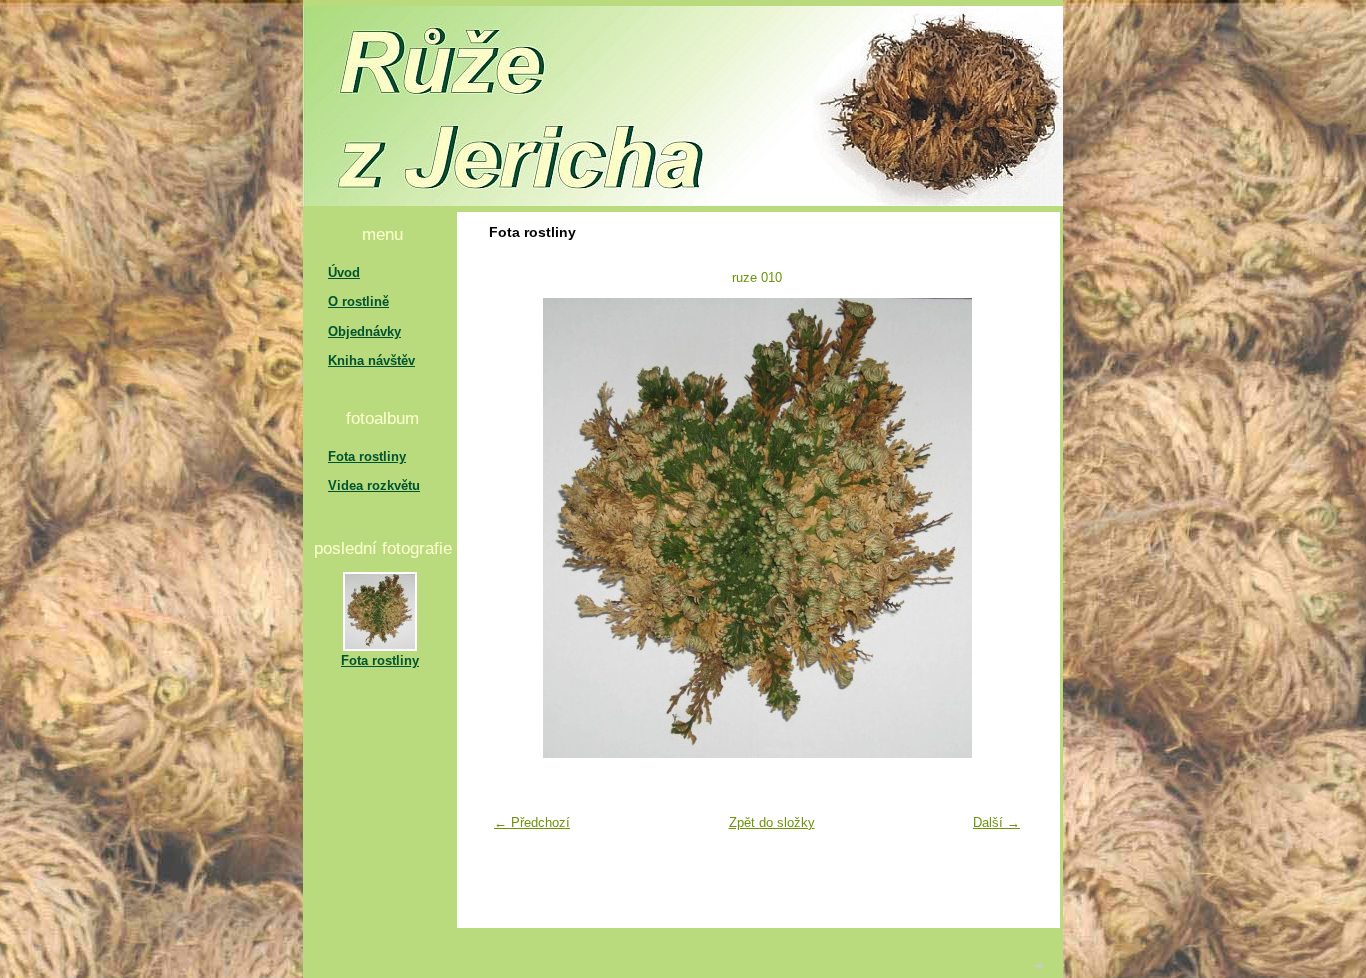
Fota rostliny (367, 456)
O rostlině (358, 301)
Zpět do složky (772, 822)
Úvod (344, 272)
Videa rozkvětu (374, 485)
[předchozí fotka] (516, 528)
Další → (996, 822)
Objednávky (364, 331)
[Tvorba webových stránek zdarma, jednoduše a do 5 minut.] (1040, 965)
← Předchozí (532, 822)
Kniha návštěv (371, 360)
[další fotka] (997, 528)
